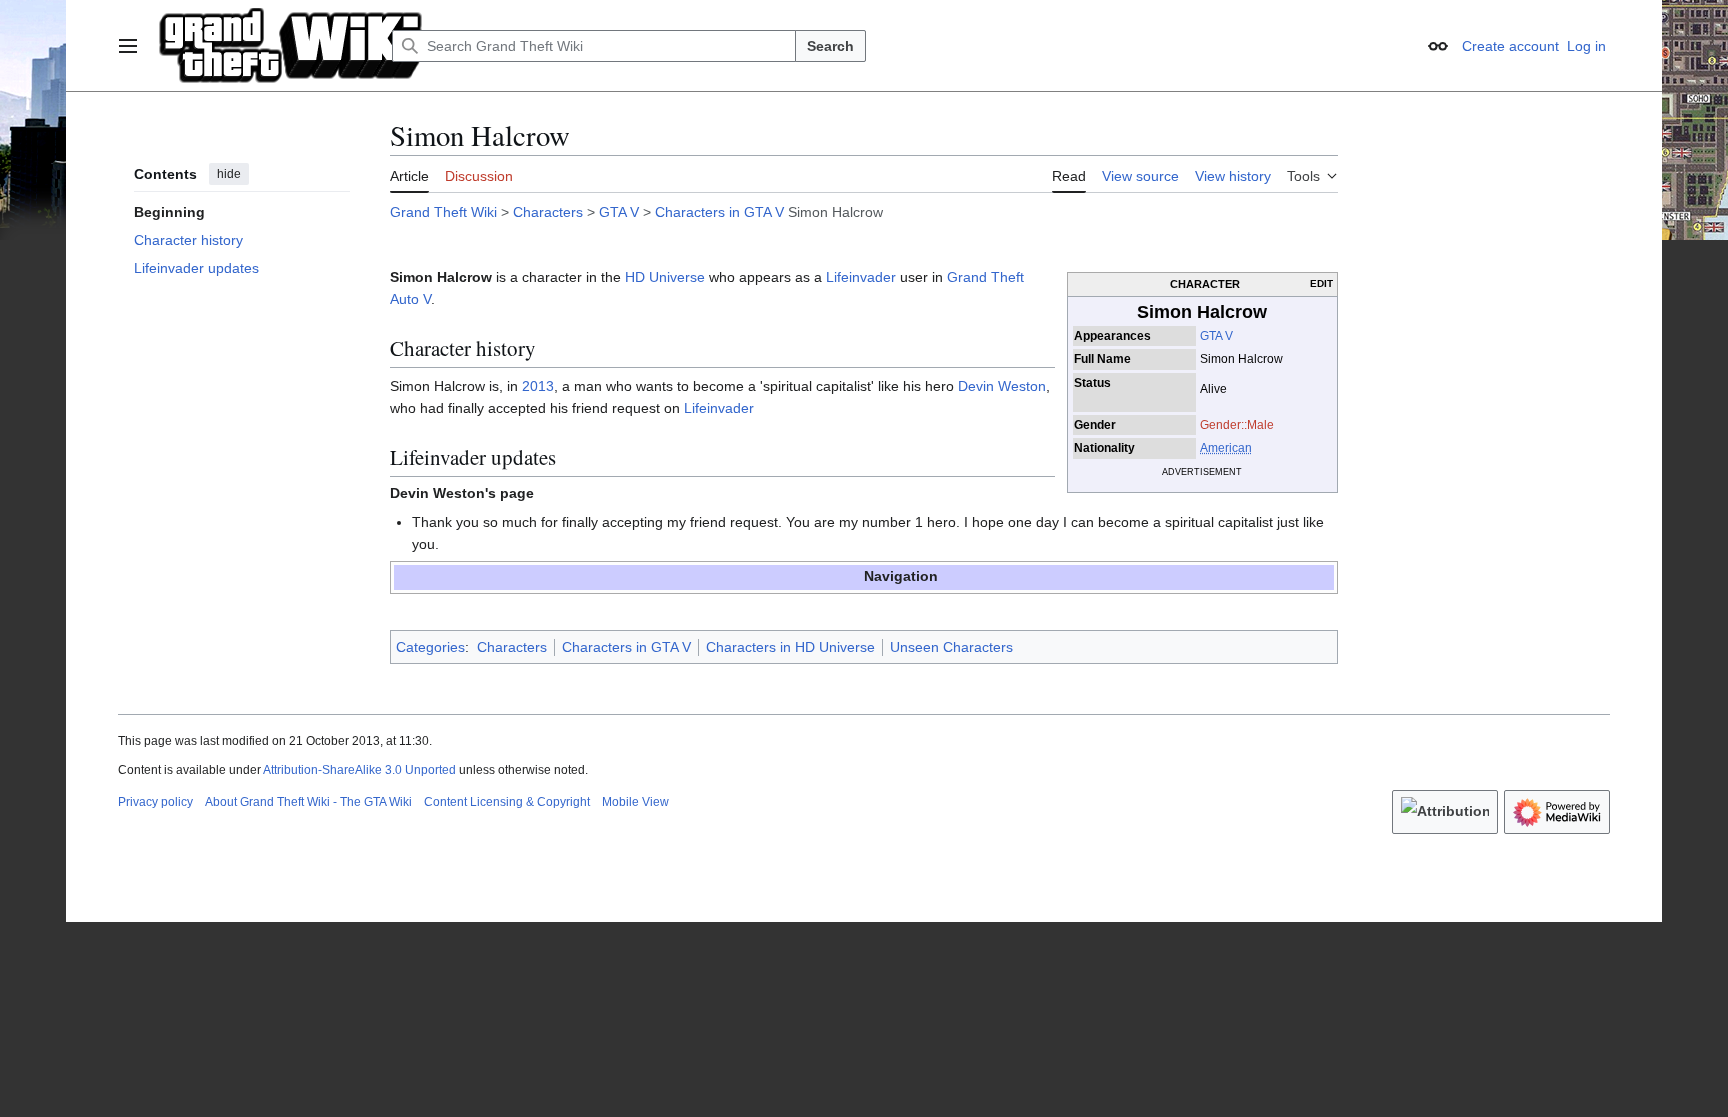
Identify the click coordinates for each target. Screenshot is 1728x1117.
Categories (430, 647)
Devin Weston (1002, 386)
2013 (538, 386)
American (1226, 448)
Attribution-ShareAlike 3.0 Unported (359, 770)
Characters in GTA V (719, 212)
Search (830, 46)
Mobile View (635, 802)
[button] (128, 46)
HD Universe (665, 277)
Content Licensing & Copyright (507, 802)
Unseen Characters (951, 647)
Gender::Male (1237, 425)
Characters (548, 212)
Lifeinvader (861, 277)
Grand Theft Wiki (443, 212)
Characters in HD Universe (790, 647)
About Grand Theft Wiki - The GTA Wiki (308, 802)
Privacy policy (155, 802)
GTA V (619, 212)
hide (229, 174)
